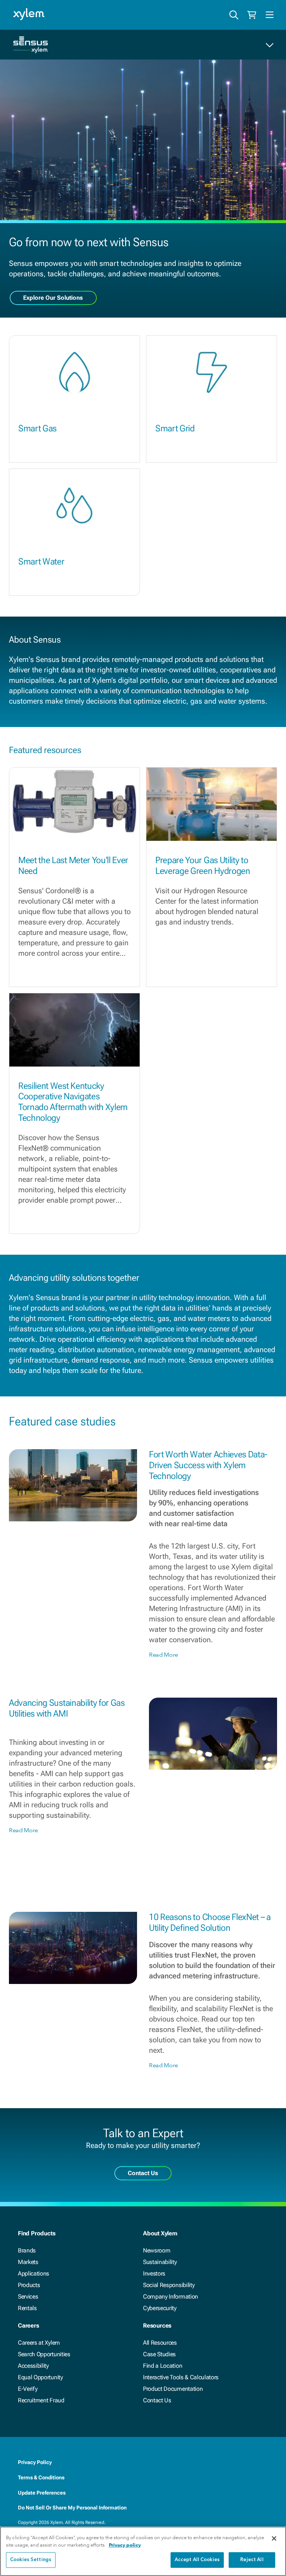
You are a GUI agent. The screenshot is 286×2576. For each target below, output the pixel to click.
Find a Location (163, 2366)
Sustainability (160, 2262)
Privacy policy (125, 2545)
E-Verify (28, 2389)
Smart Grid (175, 428)
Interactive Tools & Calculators (181, 2377)
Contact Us (157, 2400)
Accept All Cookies (197, 2560)
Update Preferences (42, 2493)
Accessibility (33, 2366)
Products (29, 2285)
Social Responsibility (169, 2285)
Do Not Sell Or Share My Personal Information (72, 2508)
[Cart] (252, 15)
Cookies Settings (31, 2560)
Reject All (252, 2560)
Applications (34, 2273)
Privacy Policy (35, 2462)
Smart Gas (37, 428)
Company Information (171, 2297)
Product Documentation (173, 2389)
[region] (143, 2551)
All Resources (160, 2343)
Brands (27, 2250)
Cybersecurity (160, 2308)
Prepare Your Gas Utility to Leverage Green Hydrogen (203, 866)
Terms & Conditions (41, 2477)
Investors (154, 2273)
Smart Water (41, 562)
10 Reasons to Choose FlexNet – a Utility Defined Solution (210, 1922)
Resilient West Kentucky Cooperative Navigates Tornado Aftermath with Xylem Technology (73, 1102)
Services (28, 2297)
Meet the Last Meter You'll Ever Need (73, 866)
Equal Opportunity (40, 2377)
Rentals (27, 2308)
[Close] (274, 2538)
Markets (28, 2262)
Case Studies (159, 2354)
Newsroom (157, 2250)
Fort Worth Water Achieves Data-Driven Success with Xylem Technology (208, 1465)
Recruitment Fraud (41, 2400)
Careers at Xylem (39, 2343)
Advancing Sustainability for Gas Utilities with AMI (67, 1708)
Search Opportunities (44, 2354)
